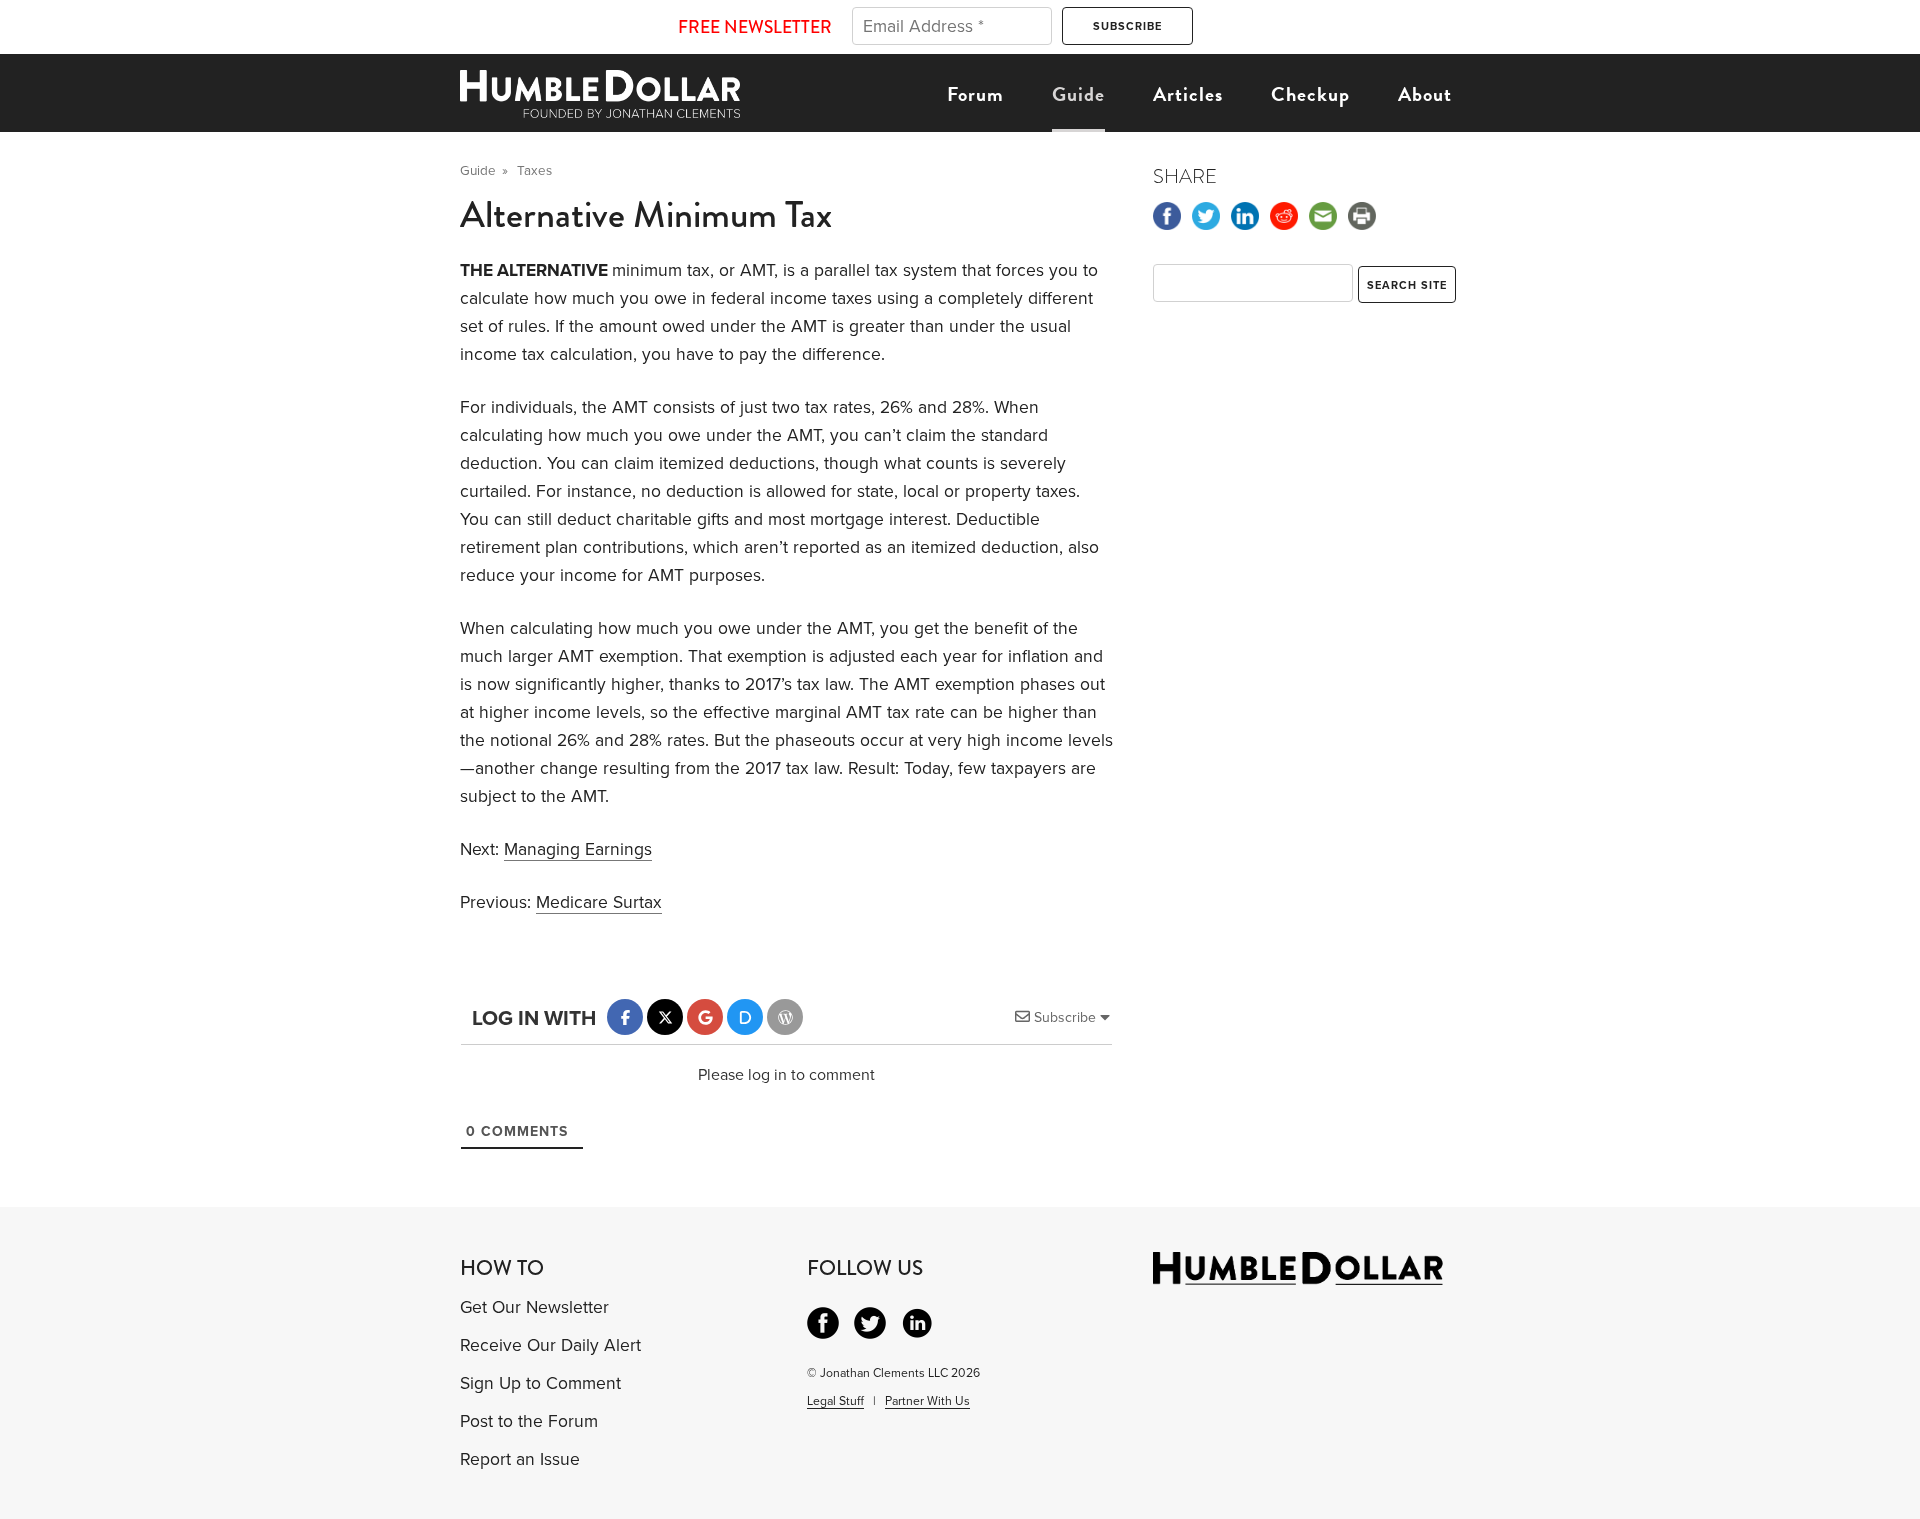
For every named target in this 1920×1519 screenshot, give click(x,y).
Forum (975, 94)
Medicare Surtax (599, 902)
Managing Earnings (578, 849)
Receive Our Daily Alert (550, 1345)
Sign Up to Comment (540, 1383)
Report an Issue (520, 1459)
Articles (1188, 94)
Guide (1078, 94)
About (1425, 94)
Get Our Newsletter (534, 1307)
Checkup (1310, 94)
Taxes (534, 171)
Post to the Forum (529, 1421)
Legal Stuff (835, 1401)
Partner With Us (927, 1401)
